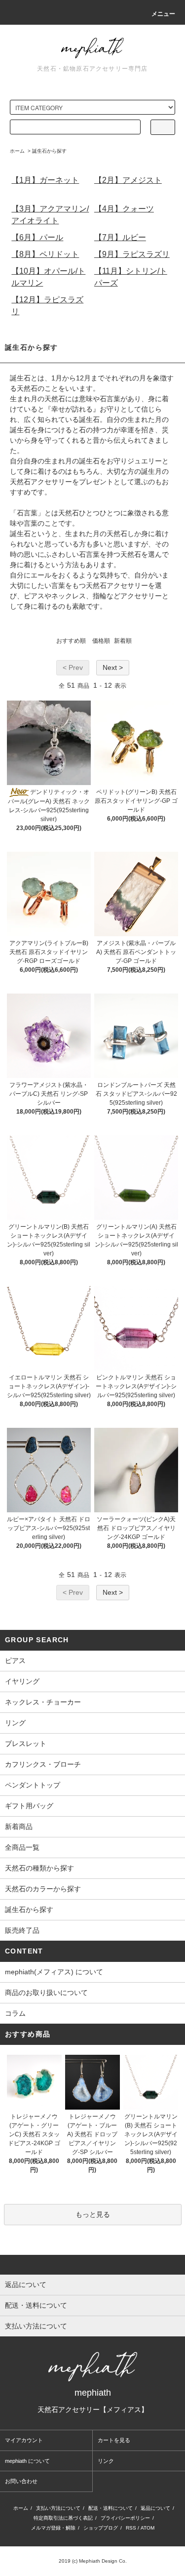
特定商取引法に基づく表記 (63, 2518)
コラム (15, 2013)
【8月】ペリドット (45, 254)
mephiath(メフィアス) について (54, 1972)
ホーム (17, 151)
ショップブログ (101, 2528)
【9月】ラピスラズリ (132, 254)
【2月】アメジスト (128, 180)
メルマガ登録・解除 (53, 2528)
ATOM (148, 2528)
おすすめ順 (71, 641)
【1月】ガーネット (45, 180)
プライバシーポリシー (125, 2518)
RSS (131, 2528)
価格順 (101, 641)
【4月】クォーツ (124, 209)
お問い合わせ (21, 2481)
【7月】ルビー (120, 237)
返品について (155, 2508)
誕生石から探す (49, 151)
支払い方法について (58, 2508)
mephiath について (27, 2461)
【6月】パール (37, 237)
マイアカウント (24, 2440)
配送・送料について (111, 2508)
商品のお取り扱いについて (46, 1993)
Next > (113, 667)
